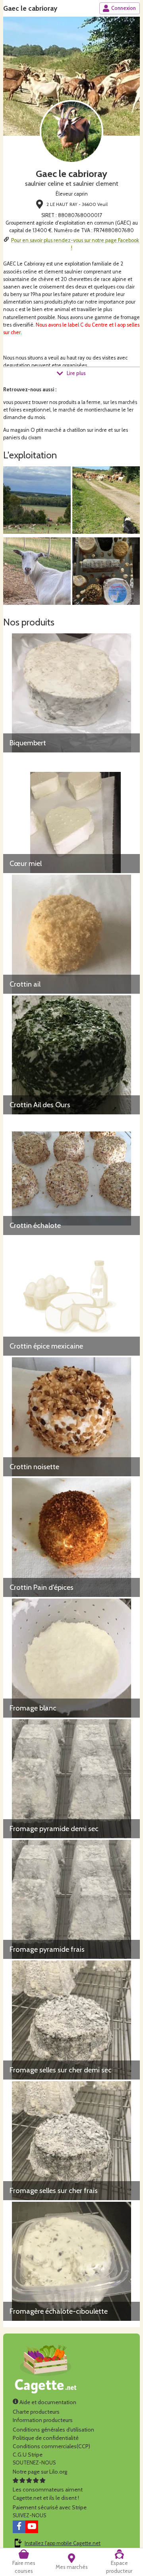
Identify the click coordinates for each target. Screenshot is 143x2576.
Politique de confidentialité (46, 2438)
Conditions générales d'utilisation (53, 2430)
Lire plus (76, 373)
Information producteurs (43, 2420)
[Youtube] (32, 2527)
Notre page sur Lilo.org (40, 2472)
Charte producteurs (36, 2412)
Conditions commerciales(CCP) (51, 2446)
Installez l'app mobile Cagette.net (63, 2543)
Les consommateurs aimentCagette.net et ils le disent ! (48, 2494)
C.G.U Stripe (28, 2455)
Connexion (124, 8)
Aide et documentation (47, 2402)
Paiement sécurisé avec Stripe (50, 2507)
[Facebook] (19, 2527)
